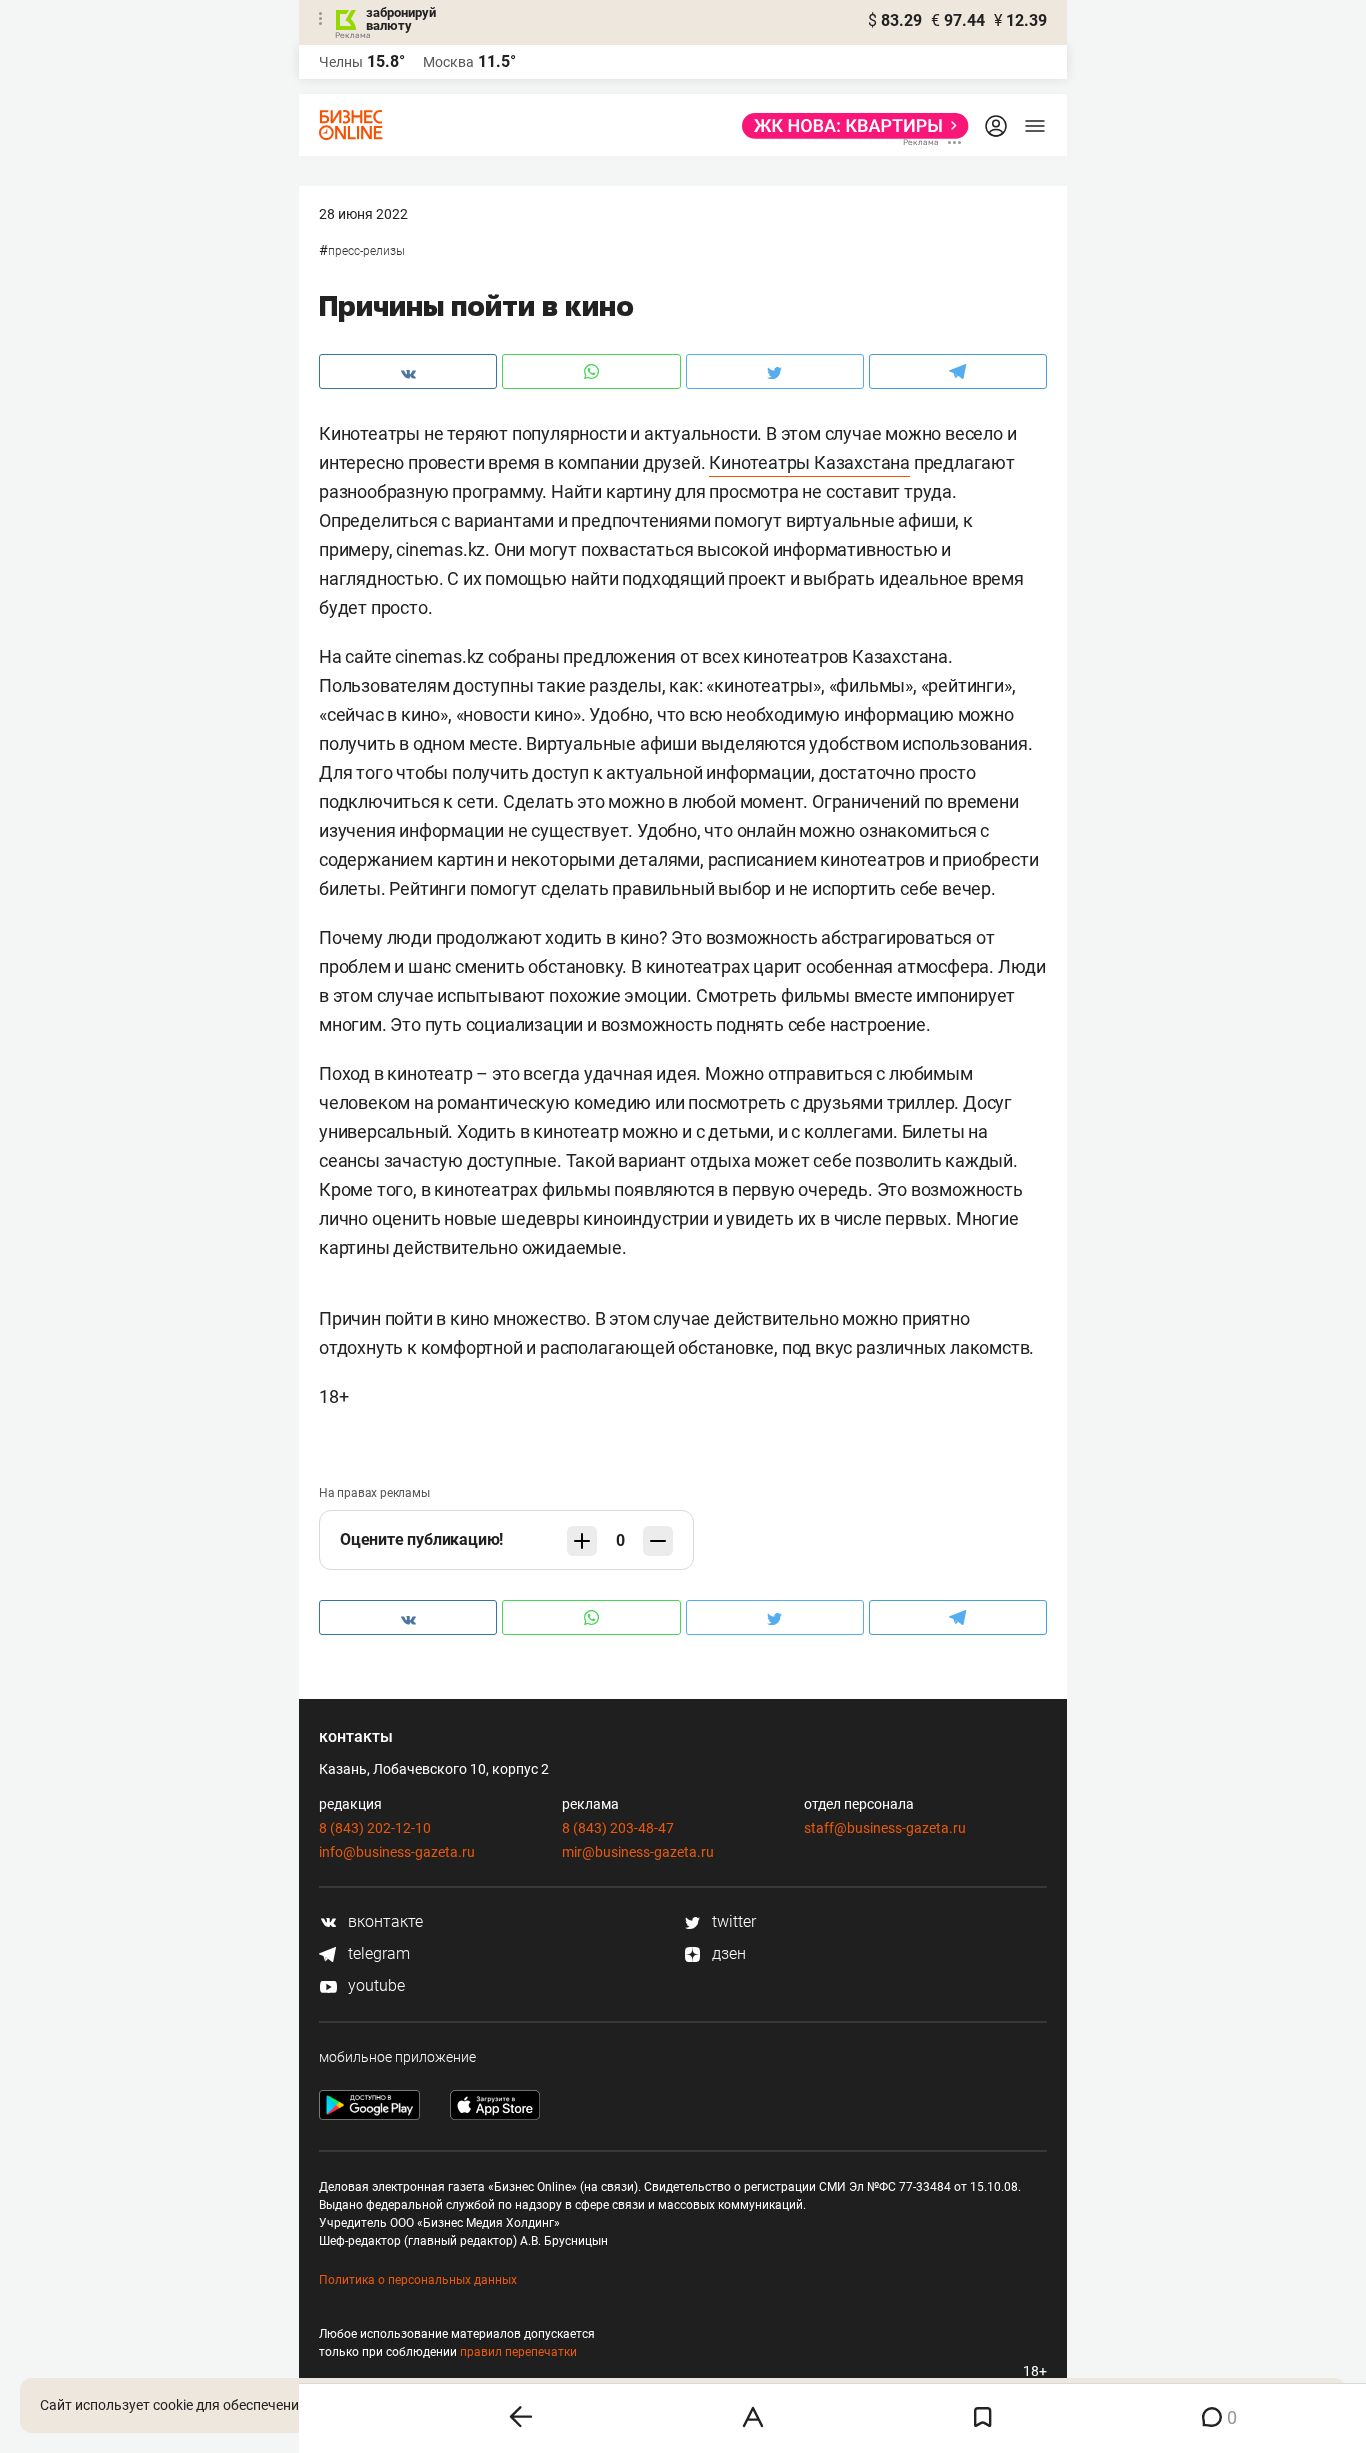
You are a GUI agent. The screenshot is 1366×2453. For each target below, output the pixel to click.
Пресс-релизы (366, 251)
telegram (377, 1953)
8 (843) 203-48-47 (618, 1828)
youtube (374, 1985)
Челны (341, 62)
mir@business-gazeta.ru (638, 1852)
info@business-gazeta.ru (397, 1852)
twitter (732, 1921)
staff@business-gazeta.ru (885, 1828)
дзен (727, 1953)
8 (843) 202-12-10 (375, 1828)
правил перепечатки (518, 2352)
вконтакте (383, 1921)
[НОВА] (849, 126)
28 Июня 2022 (363, 214)
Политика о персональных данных (418, 2280)
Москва (448, 62)
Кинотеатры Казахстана (809, 462)
